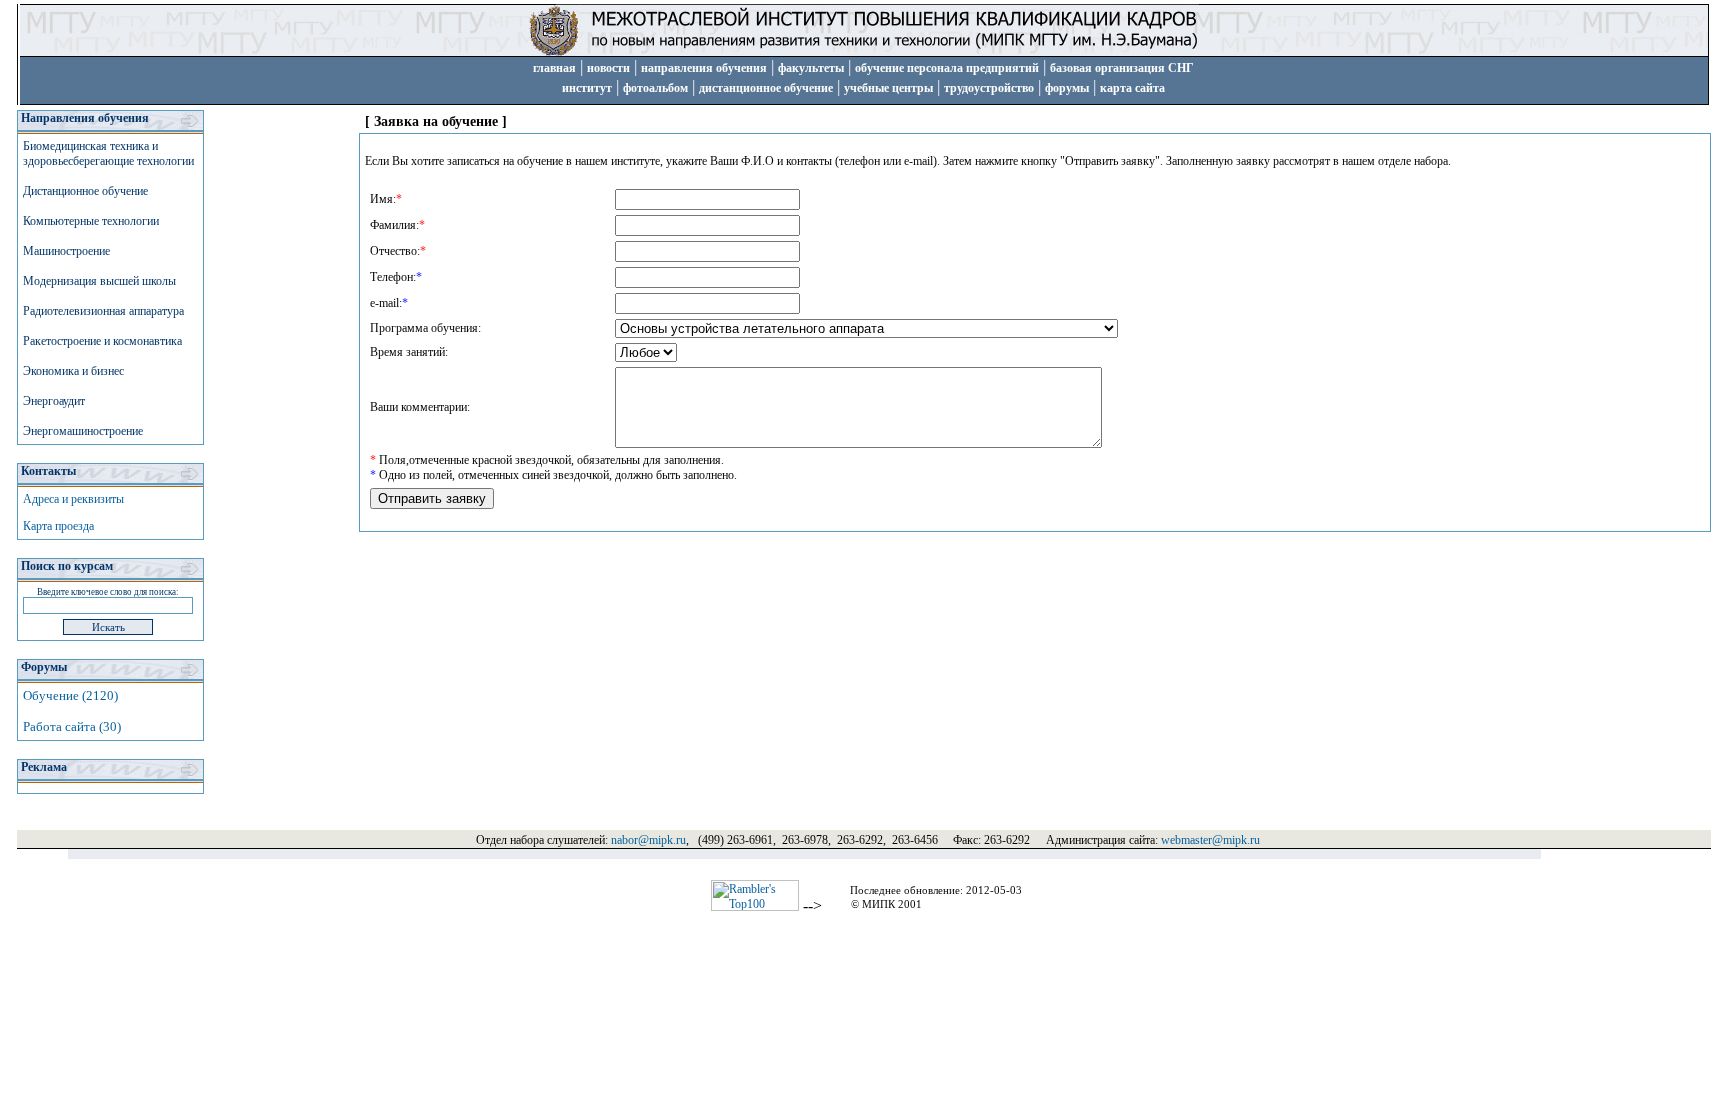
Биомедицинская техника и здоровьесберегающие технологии (108, 153)
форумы (1067, 88)
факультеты (811, 68)
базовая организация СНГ (1122, 68)
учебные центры (888, 88)
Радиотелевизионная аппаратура (103, 311)
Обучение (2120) (70, 695)
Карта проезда (58, 526)
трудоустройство (989, 88)
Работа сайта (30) (72, 726)
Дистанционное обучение (85, 191)
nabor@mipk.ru (648, 840)
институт (587, 88)
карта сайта (1132, 88)
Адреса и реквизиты (73, 499)
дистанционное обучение (766, 88)
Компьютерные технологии (91, 221)
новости (608, 68)
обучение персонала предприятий (947, 68)
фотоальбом (655, 88)
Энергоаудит (54, 401)
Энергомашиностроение (83, 431)
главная (554, 68)
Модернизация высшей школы (99, 281)
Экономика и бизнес (73, 371)
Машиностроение (66, 251)
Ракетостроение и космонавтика (102, 341)
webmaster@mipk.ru (1210, 840)
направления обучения (704, 68)
